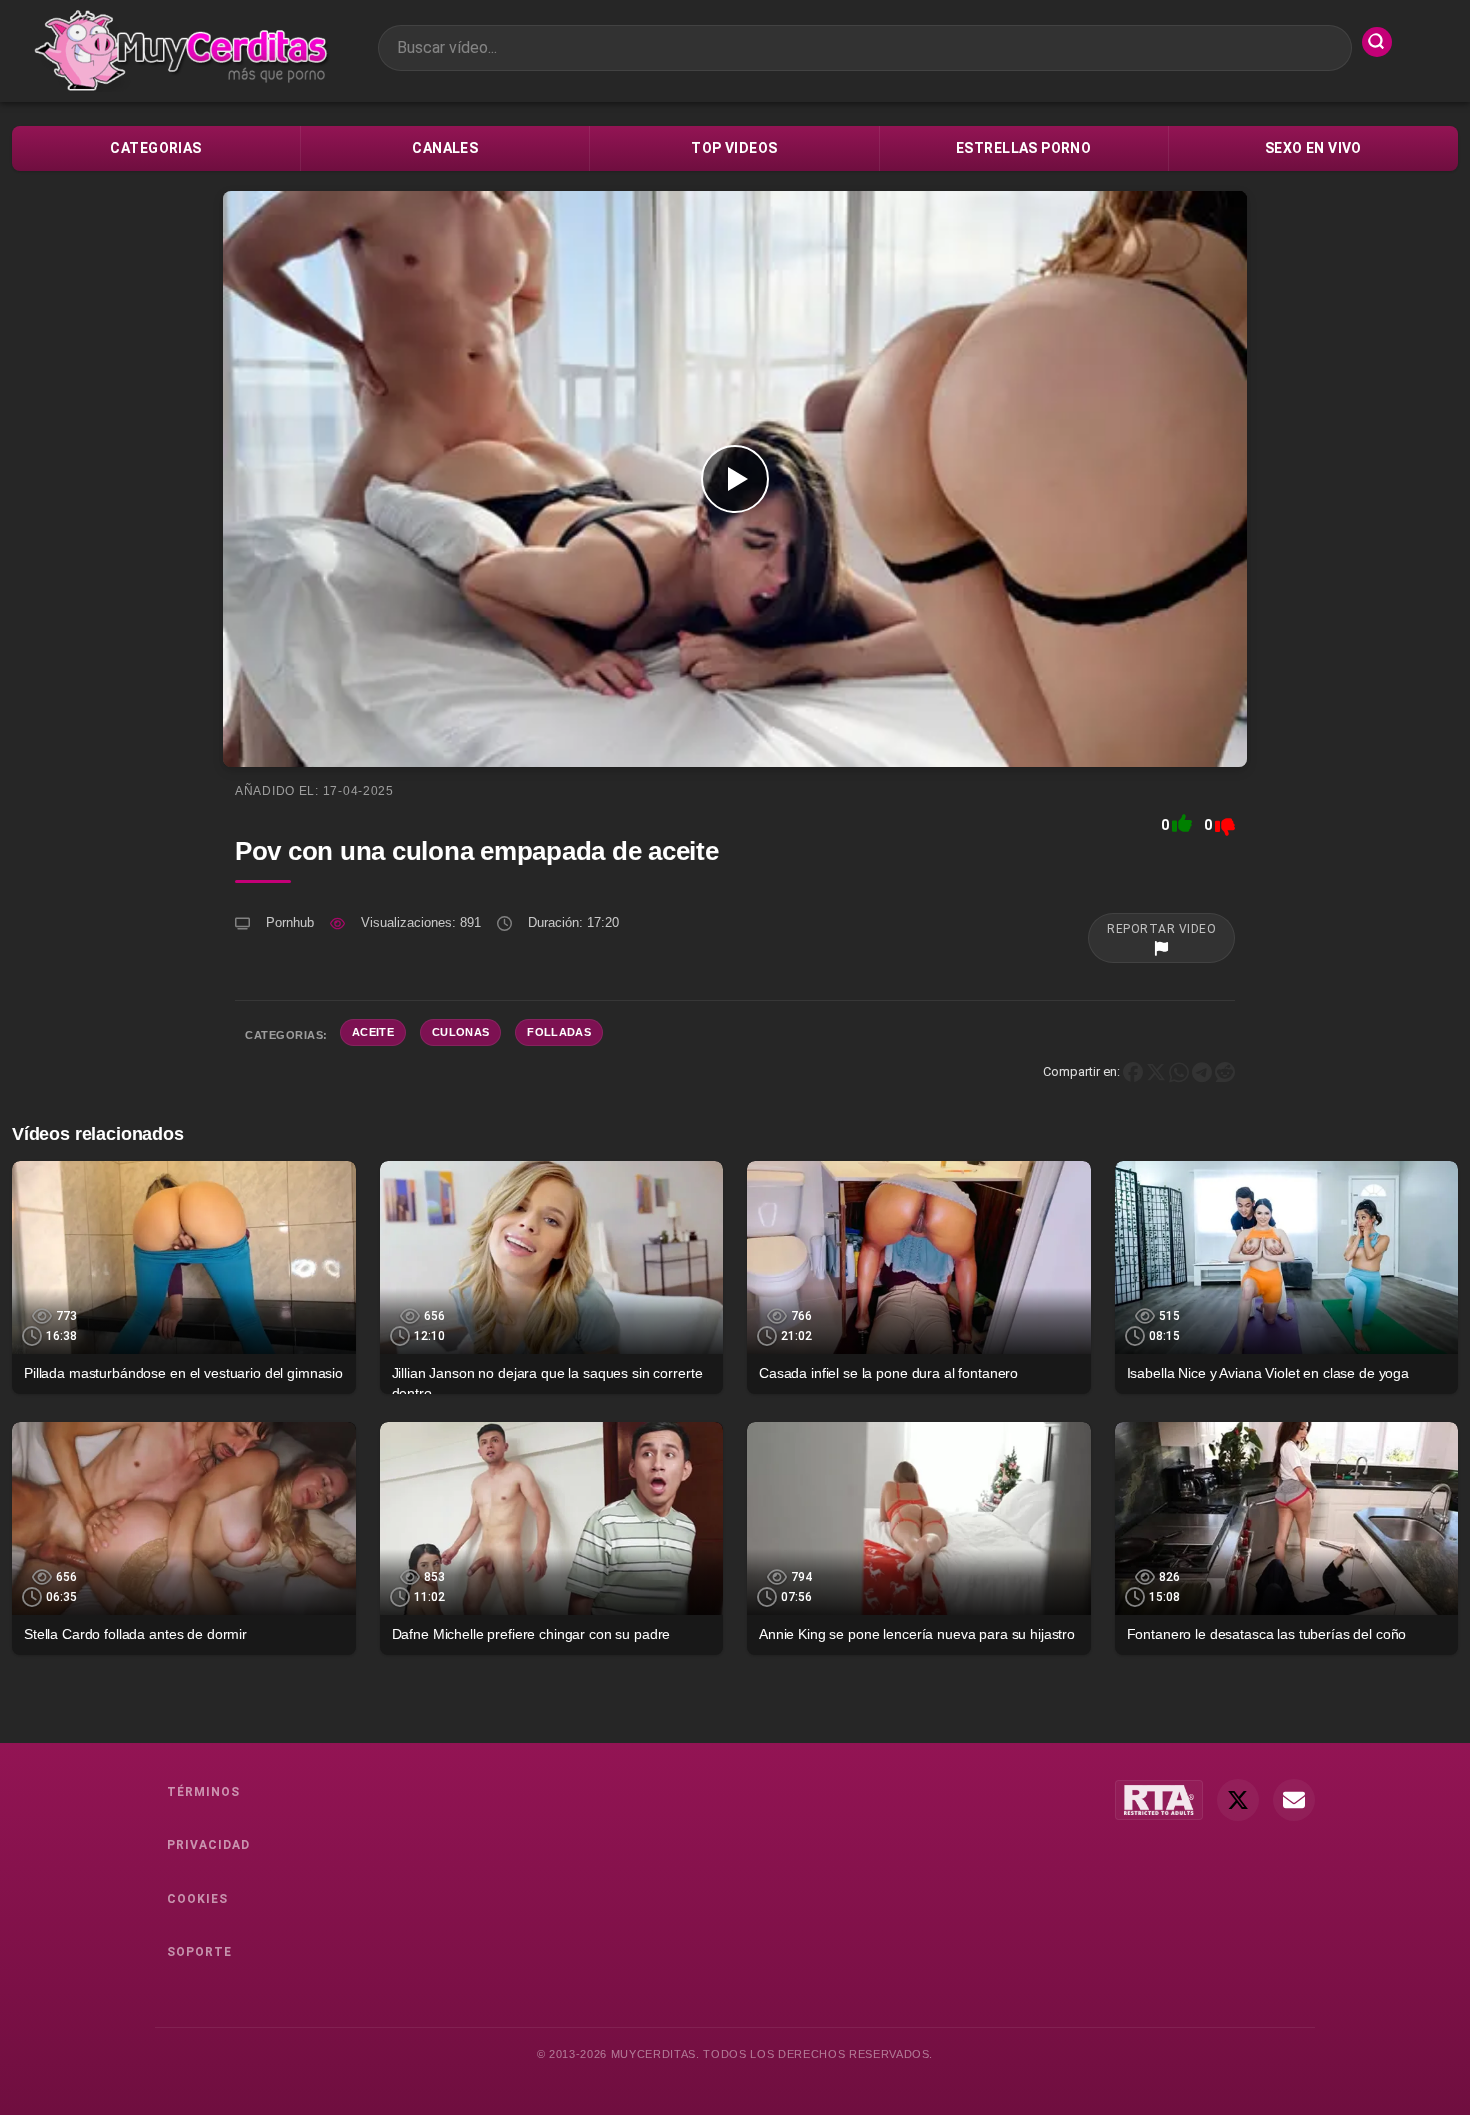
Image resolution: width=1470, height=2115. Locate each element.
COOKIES (197, 1899)
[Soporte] (1294, 1800)
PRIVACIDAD (208, 1845)
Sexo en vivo (1313, 148)
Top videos (734, 148)
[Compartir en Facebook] (1133, 1071)
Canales (445, 148)
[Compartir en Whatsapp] (1179, 1071)
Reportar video (1161, 929)
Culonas (460, 1032)
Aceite (373, 1032)
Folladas (559, 1032)
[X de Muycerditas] (1238, 1800)
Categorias (155, 148)
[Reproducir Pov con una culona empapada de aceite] (735, 479)
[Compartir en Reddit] (1225, 1071)
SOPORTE (199, 1952)
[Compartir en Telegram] (1202, 1071)
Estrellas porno (1023, 148)
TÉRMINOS (203, 1792)
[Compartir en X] (1156, 1071)
